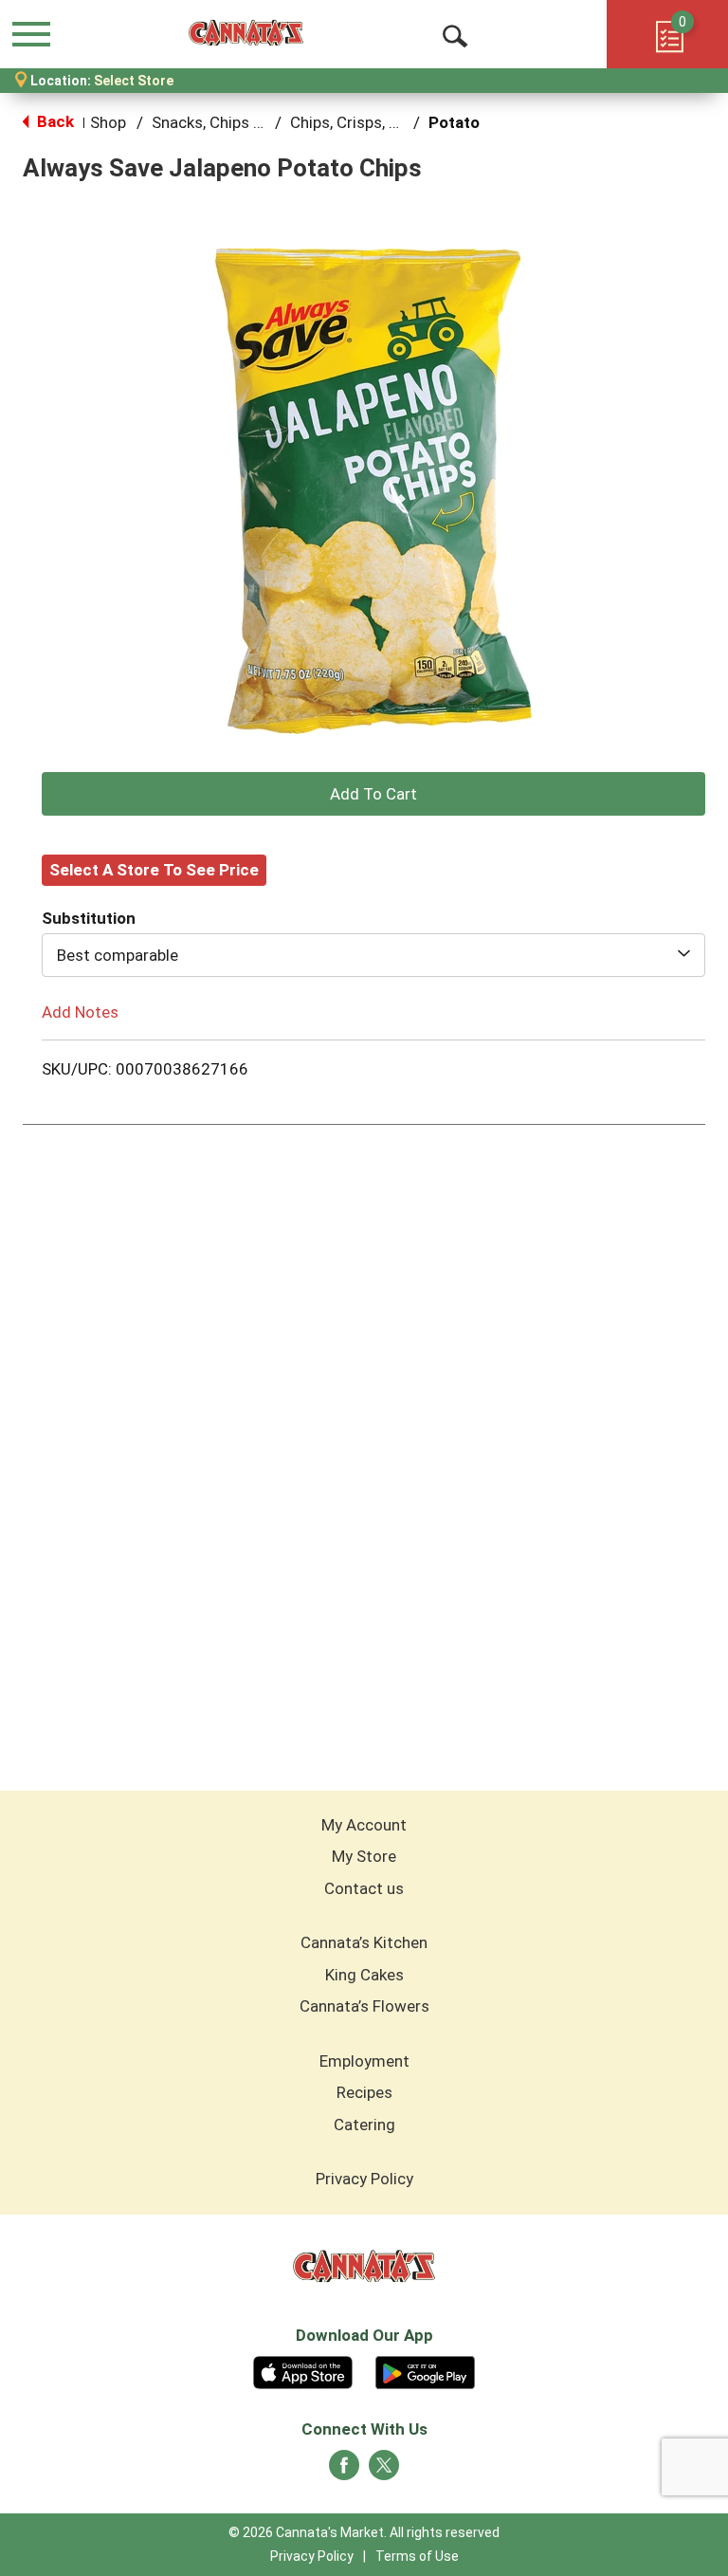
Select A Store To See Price (154, 870)
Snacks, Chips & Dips (225, 122)
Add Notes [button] (80, 1011)
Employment (364, 2061)
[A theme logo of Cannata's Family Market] (246, 33)
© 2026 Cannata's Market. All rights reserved (364, 2532)
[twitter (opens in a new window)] (384, 2471)
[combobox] (373, 955)
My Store (364, 1856)
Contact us (364, 1888)
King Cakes (364, 1975)
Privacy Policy (364, 2179)
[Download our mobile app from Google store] (425, 2370)
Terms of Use (417, 2556)
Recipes (364, 2092)
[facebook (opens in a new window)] (344, 2471)
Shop (108, 122)
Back (54, 121)
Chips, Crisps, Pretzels (369, 122)
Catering (364, 2125)
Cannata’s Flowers (364, 2006)
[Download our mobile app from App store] (303, 2370)
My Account (364, 1825)
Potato (454, 122)
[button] (373, 794)
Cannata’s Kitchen (364, 1942)
